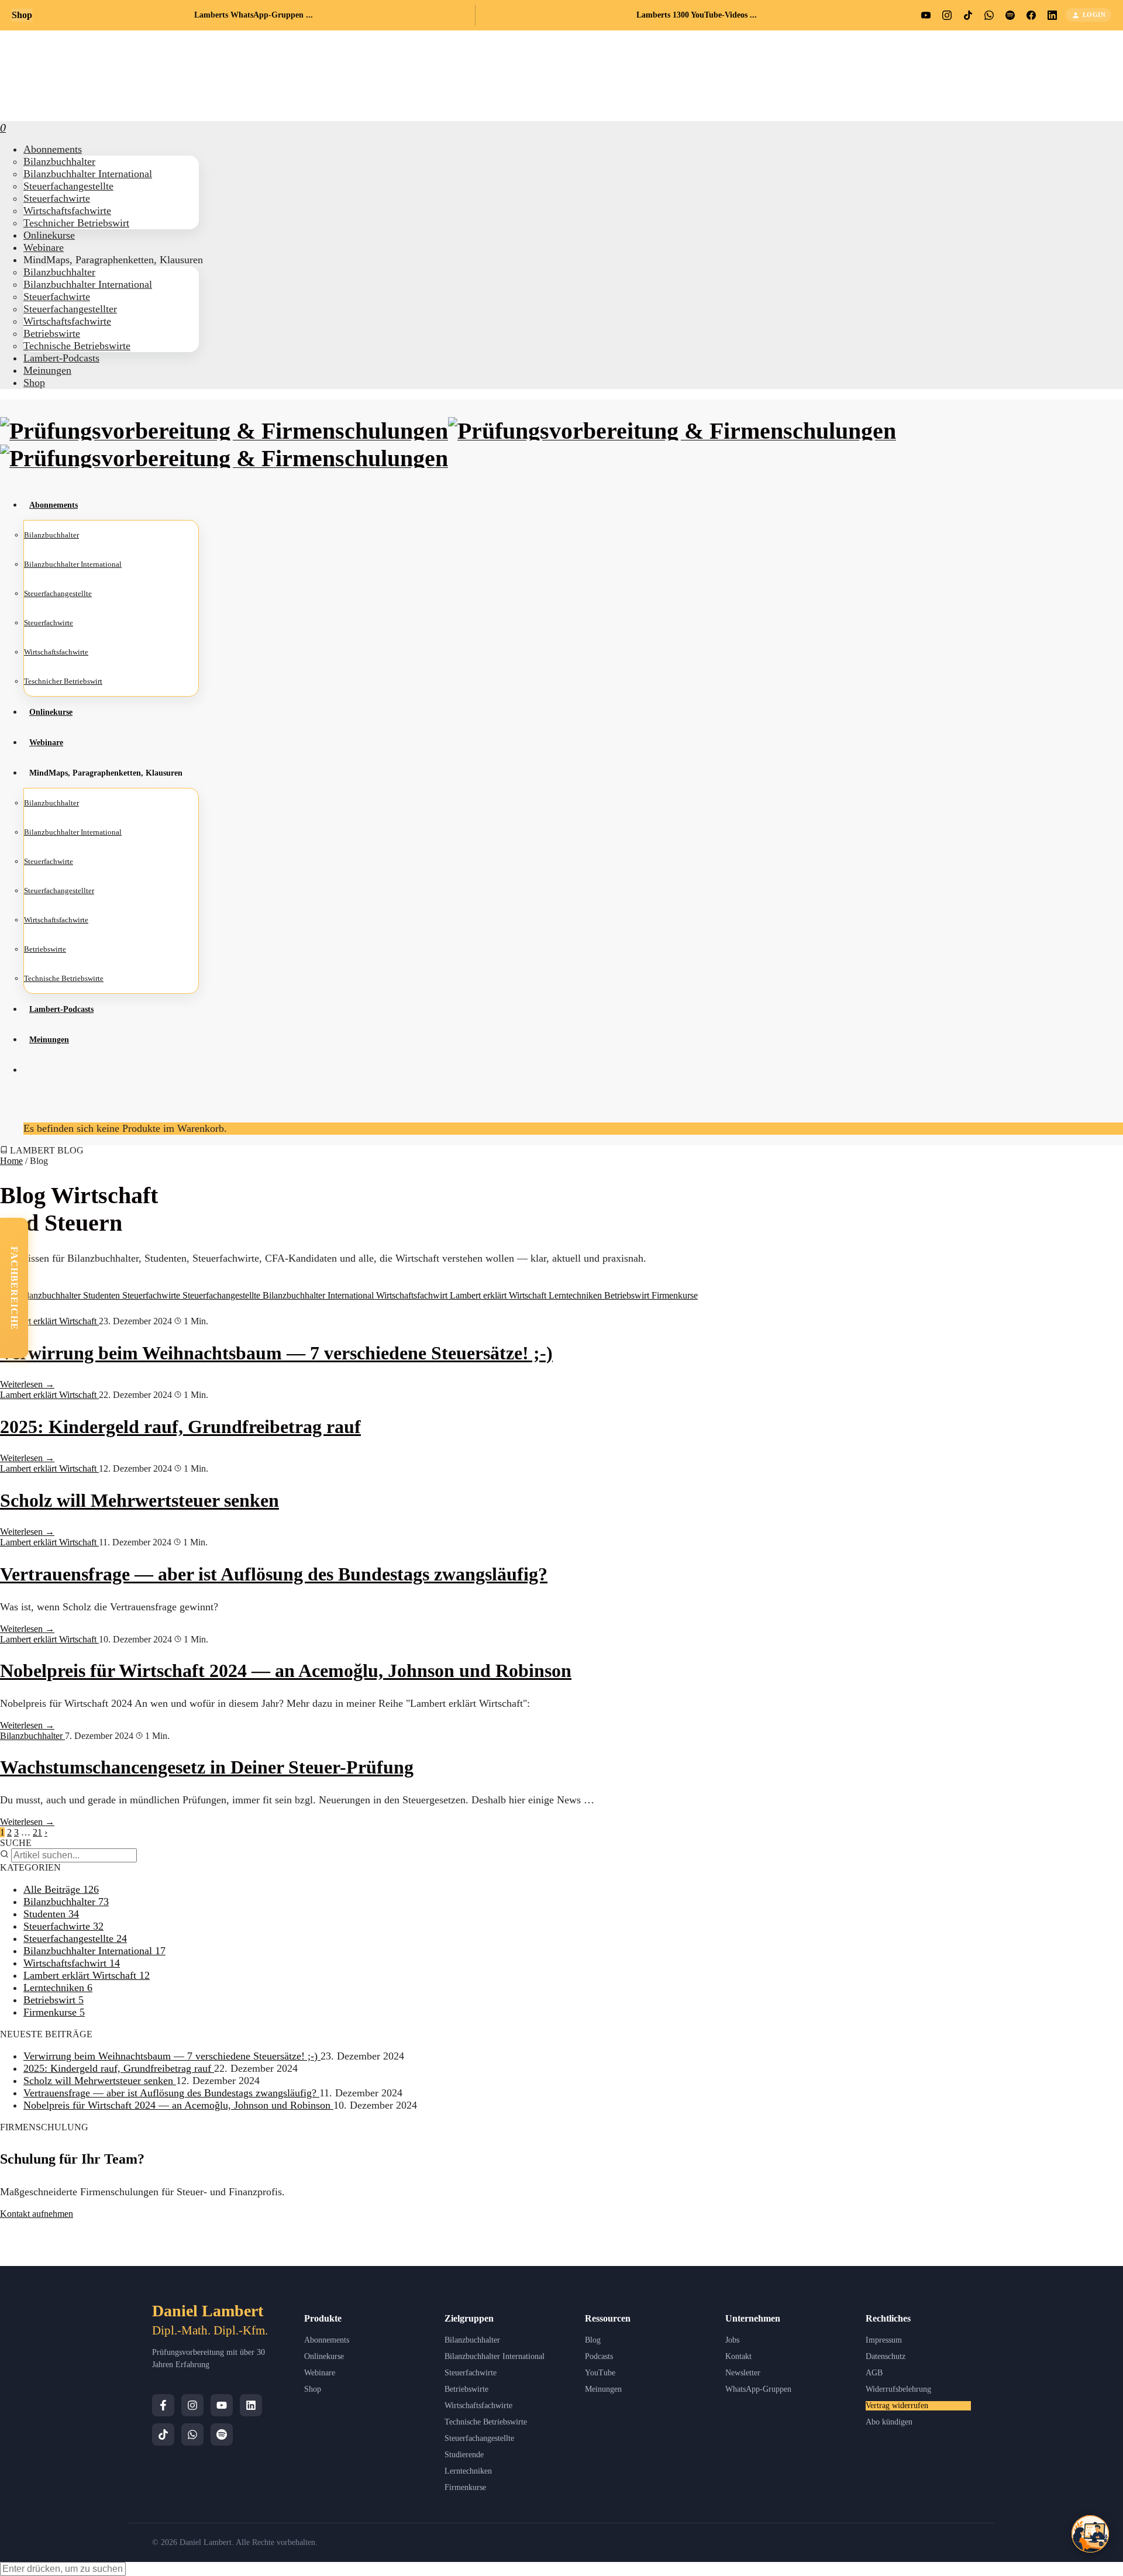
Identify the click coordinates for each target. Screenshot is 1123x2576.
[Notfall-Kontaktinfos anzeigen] (1090, 2534)
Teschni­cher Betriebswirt (76, 223)
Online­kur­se (49, 235)
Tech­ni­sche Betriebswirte (77, 346)
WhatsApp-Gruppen (758, 2389)
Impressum (884, 2340)
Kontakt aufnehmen (37, 2214)
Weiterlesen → (27, 1384)
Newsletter (743, 2373)
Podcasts (599, 2356)
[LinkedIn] (251, 2405)
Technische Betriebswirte (486, 2422)
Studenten (103, 1295)
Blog (593, 2340)
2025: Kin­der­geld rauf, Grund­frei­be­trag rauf (180, 1427)
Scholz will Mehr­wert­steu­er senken (139, 1500)
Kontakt (738, 2356)
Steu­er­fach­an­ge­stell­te (68, 186)
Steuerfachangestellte (223, 1295)
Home (11, 1161)
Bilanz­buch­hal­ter (59, 161)
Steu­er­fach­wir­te (57, 198)
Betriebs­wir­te (52, 333)
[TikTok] (163, 2434)
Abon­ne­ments (53, 149)
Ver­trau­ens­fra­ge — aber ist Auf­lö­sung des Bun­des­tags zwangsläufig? (274, 1574)
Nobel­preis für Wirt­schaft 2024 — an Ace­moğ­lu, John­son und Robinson (286, 1671)
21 (37, 1832)
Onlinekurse (324, 2356)
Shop (34, 383)
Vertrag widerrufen (897, 2405)
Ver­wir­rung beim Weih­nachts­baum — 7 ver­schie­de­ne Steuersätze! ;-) (276, 1353)
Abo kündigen (889, 2422)
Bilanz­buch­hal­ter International (88, 174)
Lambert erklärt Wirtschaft (499, 1295)
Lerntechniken (576, 1295)
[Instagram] (192, 2405)
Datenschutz (886, 2356)
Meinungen (603, 2389)
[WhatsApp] (192, 2434)
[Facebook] (163, 2405)
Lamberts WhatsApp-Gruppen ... (254, 15)
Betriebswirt (628, 1295)
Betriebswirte (466, 2389)
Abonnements (327, 2340)
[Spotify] (222, 2434)
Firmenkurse (675, 1295)
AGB (874, 2373)
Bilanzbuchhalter (51, 1295)
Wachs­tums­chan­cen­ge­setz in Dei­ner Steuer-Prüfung (207, 1767)
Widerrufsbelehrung (898, 2389)
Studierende (464, 2455)
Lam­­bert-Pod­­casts (61, 358)
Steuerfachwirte (152, 1295)
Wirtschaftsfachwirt (413, 1295)
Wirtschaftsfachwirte (478, 2405)
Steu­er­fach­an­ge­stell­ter (70, 309)
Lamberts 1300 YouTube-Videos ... (697, 15)
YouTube (600, 2373)
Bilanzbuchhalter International (319, 1295)
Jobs (732, 2340)
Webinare (320, 2373)
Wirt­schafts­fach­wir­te (67, 211)
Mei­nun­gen (47, 370)
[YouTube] (222, 2405)
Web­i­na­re (44, 247)
